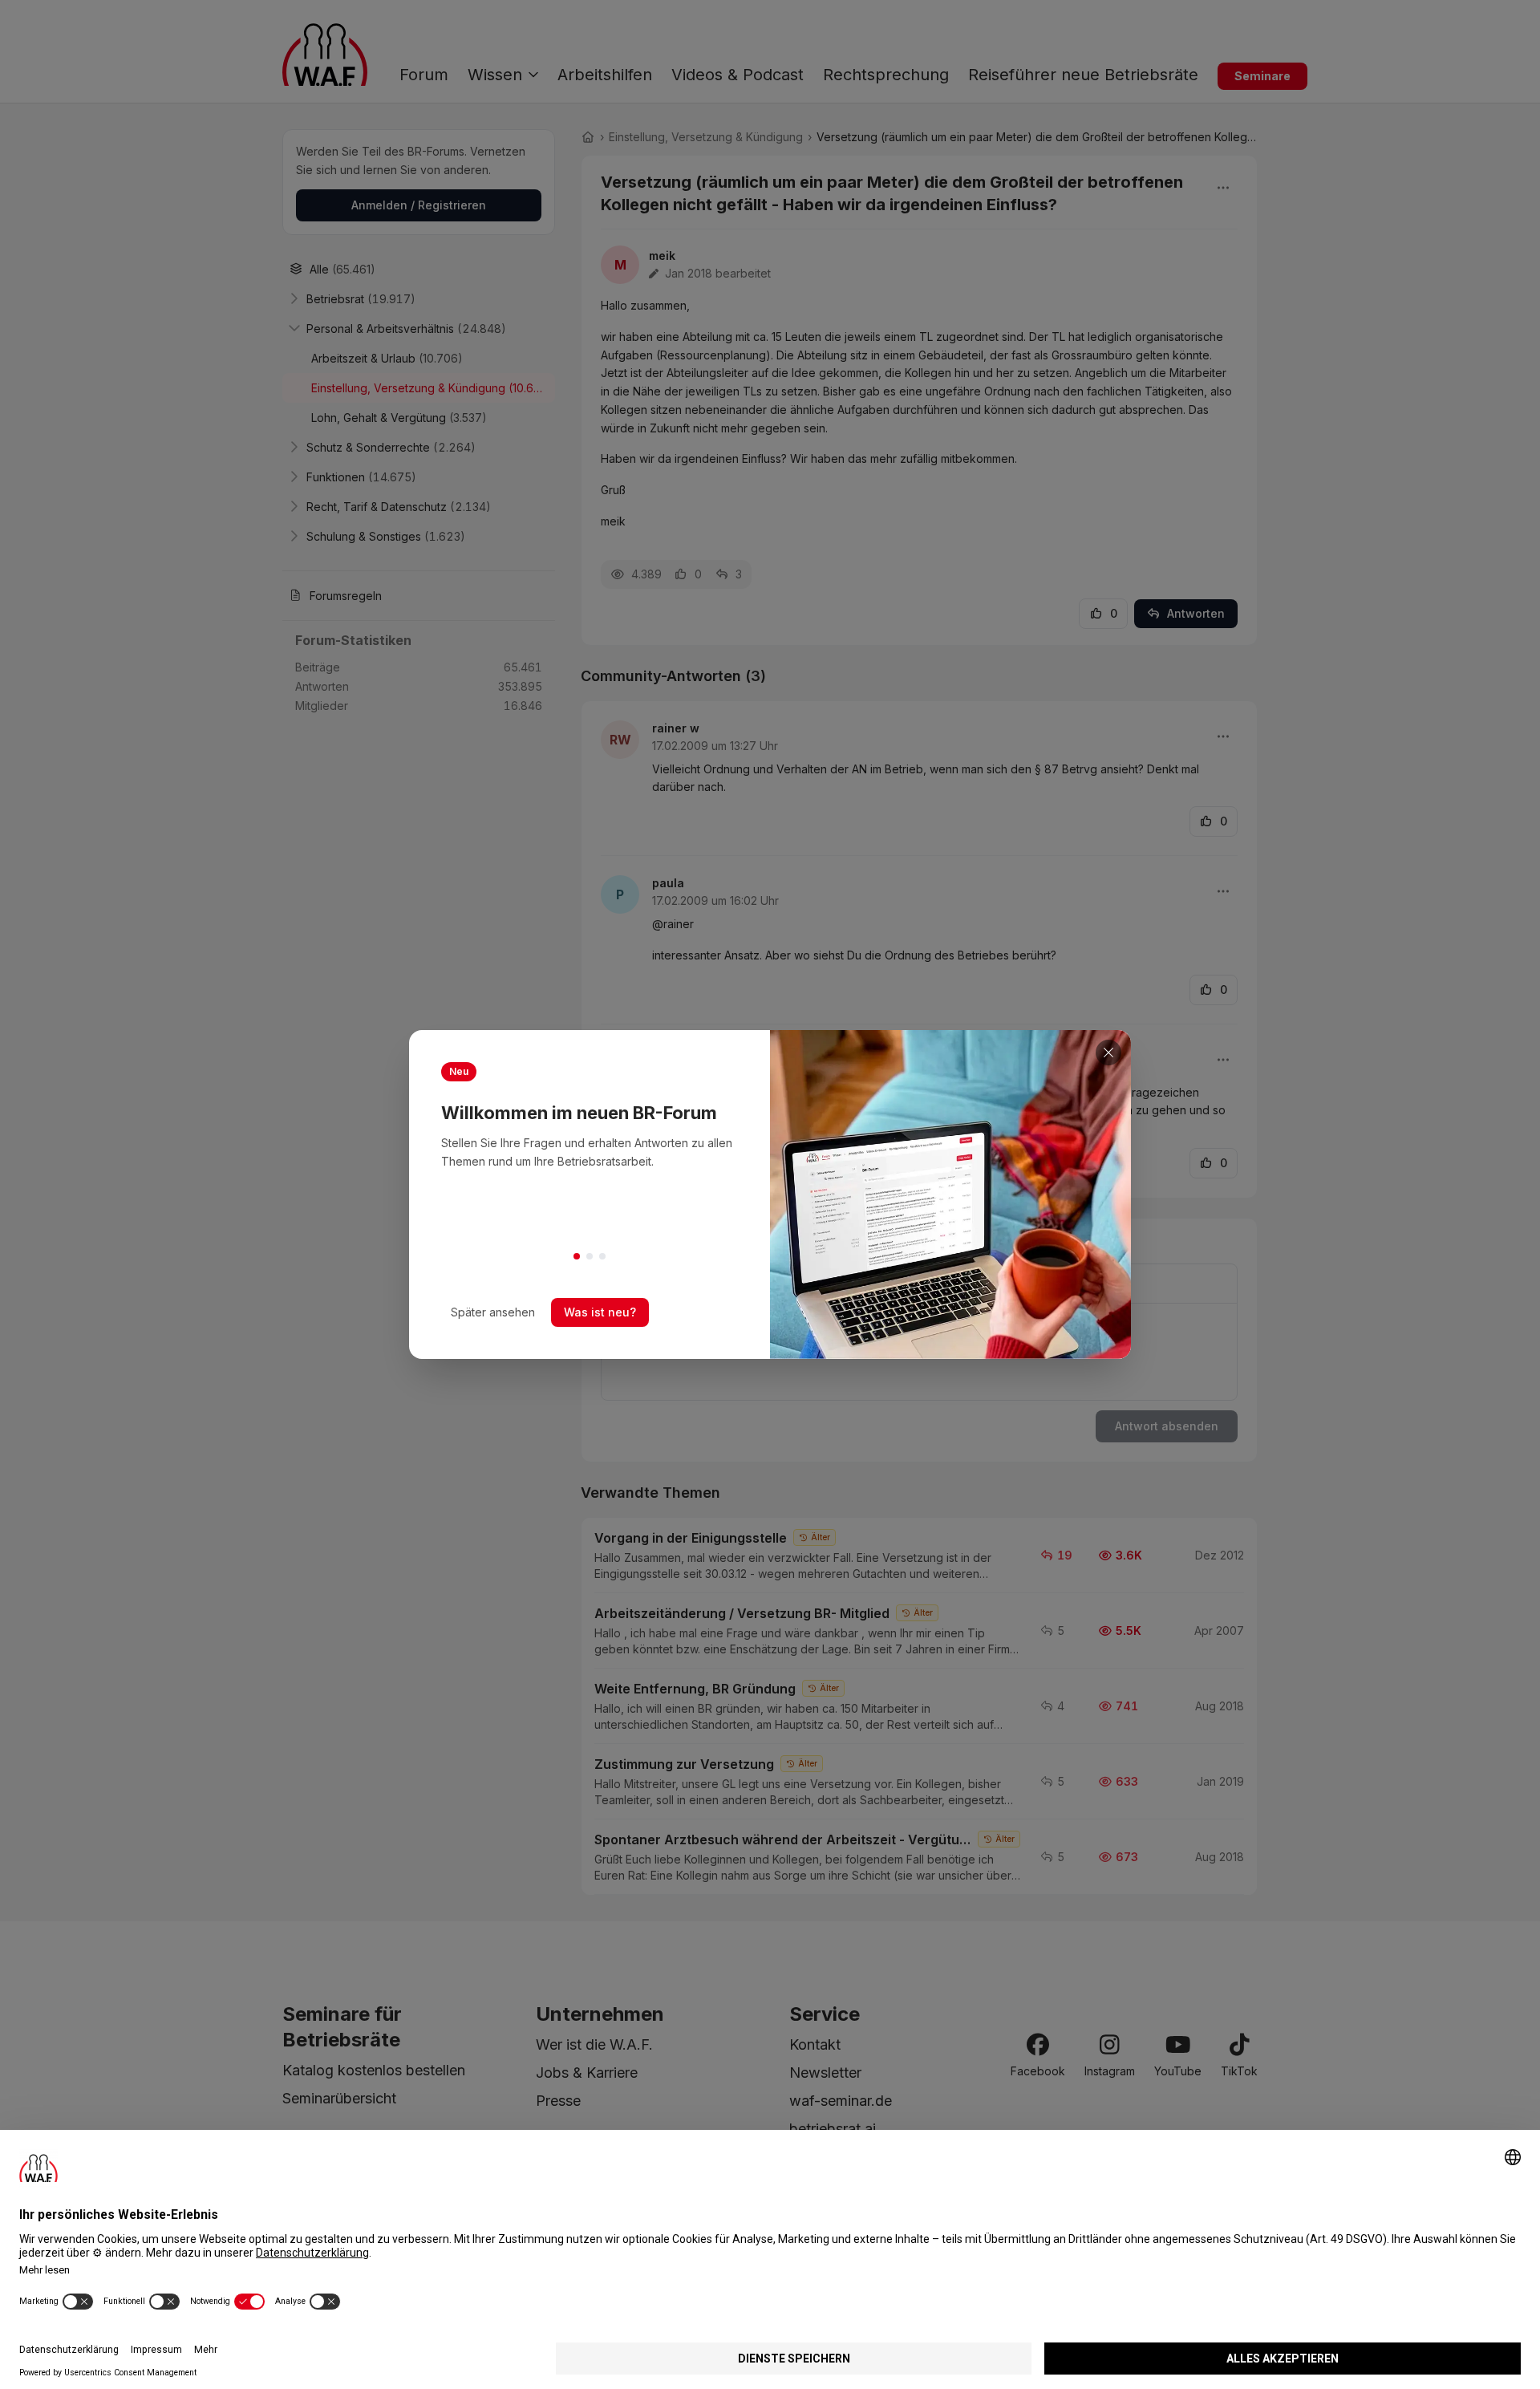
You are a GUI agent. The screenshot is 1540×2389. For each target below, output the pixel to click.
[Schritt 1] (577, 1256)
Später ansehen (493, 1312)
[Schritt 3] (602, 1256)
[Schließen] (1108, 1053)
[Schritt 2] (590, 1256)
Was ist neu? (600, 1312)
